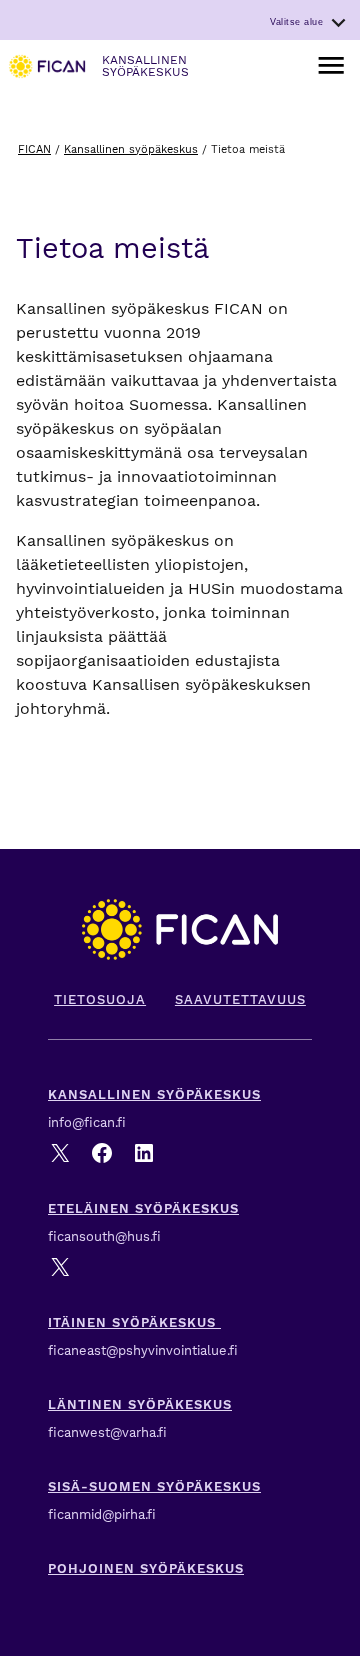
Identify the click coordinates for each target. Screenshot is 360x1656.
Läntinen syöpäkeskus (140, 1404)
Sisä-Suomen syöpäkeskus (154, 1486)
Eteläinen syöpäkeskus (143, 1208)
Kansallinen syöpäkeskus (131, 149)
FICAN (34, 149)
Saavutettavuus (240, 999)
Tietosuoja (100, 999)
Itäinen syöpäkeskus (134, 1322)
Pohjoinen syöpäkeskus (146, 1568)
